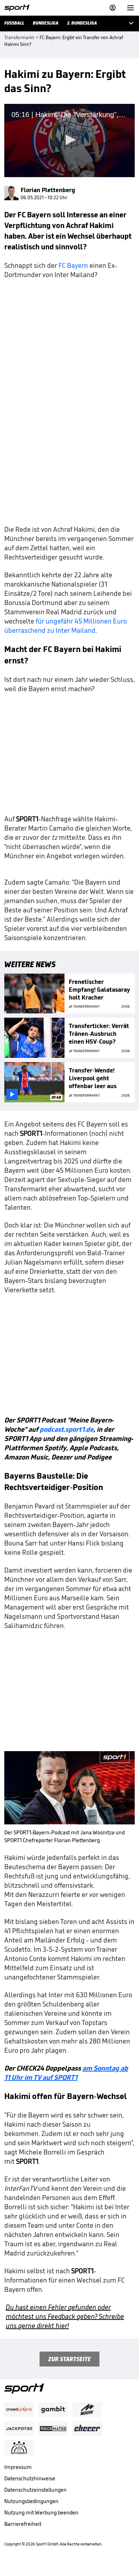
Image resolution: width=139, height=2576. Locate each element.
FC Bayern (73, 265)
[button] (69, 140)
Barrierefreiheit (23, 2524)
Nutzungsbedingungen (31, 2501)
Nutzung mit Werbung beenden (41, 2513)
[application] (69, 141)
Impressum (18, 2467)
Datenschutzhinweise (30, 2478)
